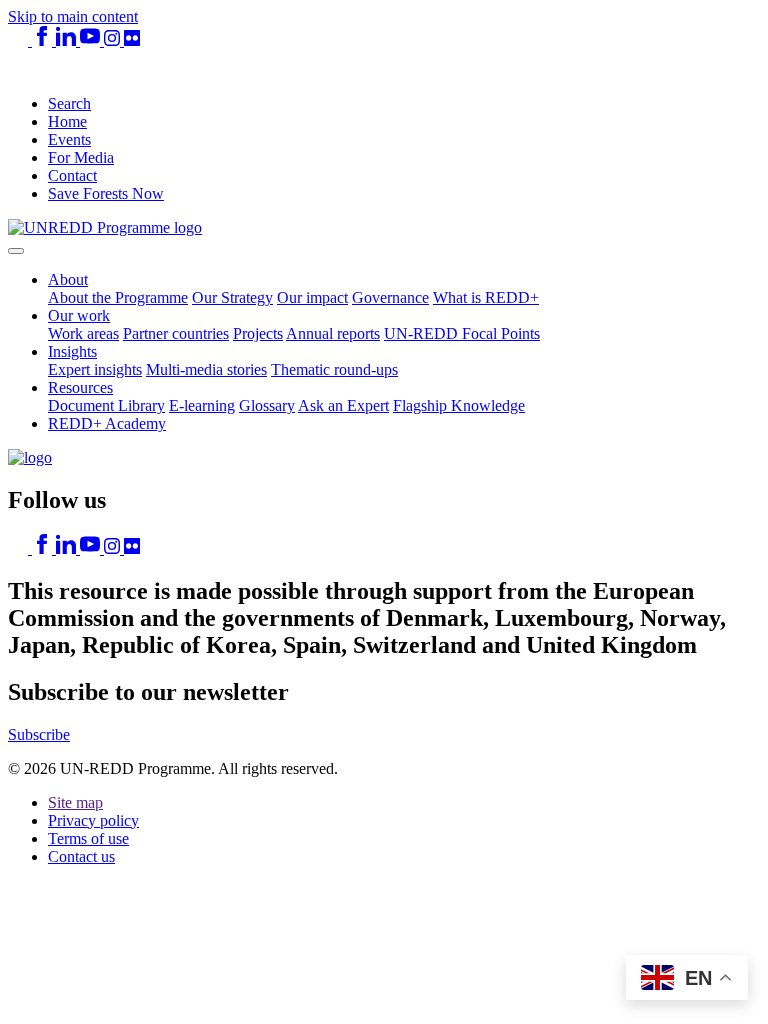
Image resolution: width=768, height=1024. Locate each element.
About (68, 279)
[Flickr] (132, 40)
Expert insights (95, 369)
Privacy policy (93, 820)
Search (69, 103)
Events (69, 139)
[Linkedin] (68, 40)
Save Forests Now (106, 193)
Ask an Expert (343, 405)
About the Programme (118, 297)
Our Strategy (232, 297)
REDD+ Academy (107, 423)
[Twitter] (20, 40)
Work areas (83, 333)
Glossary (267, 405)
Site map (75, 802)
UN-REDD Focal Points (462, 333)
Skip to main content (73, 16)
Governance (390, 297)
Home (67, 121)
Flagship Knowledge (459, 405)
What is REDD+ (486, 297)
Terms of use (88, 838)
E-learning (202, 405)
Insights (72, 351)
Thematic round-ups (334, 369)
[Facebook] (44, 40)
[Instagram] (114, 40)
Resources (80, 387)
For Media (81, 157)
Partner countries (176, 333)
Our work (79, 315)
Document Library (106, 405)
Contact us (81, 856)
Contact (72, 175)
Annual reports (333, 333)
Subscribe (39, 734)
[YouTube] (92, 40)
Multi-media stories (206, 369)
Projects (258, 333)
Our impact (312, 297)
